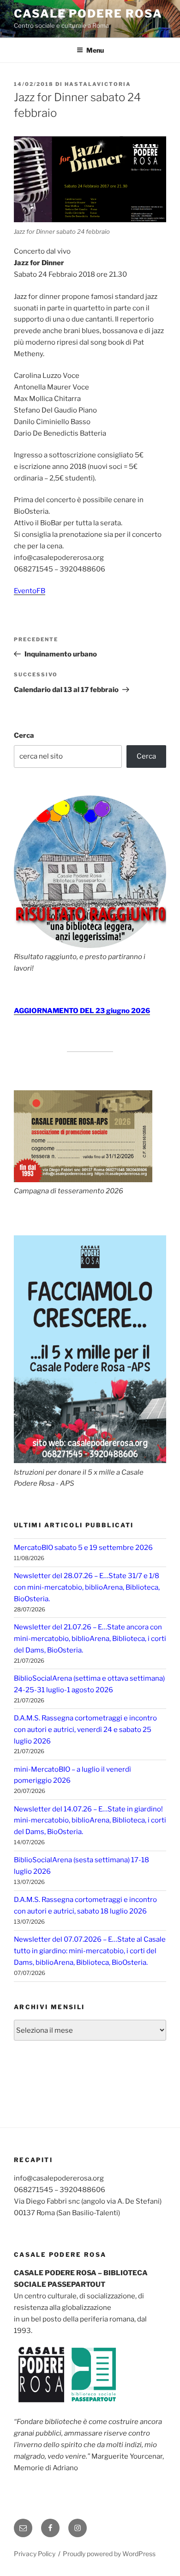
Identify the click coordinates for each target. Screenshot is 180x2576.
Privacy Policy (35, 2554)
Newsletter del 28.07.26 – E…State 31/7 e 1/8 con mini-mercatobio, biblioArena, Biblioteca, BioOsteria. (87, 1587)
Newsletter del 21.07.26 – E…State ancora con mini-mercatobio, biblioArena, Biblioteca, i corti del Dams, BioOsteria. (90, 1639)
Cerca (24, 735)
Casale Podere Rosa (88, 14)
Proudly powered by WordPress (109, 2554)
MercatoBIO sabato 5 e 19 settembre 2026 (83, 1548)
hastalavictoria (98, 84)
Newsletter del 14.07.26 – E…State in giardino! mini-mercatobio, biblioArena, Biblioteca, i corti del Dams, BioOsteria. (90, 1821)
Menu (95, 50)
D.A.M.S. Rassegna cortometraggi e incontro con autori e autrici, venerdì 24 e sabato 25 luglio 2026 (85, 1730)
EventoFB (30, 591)
